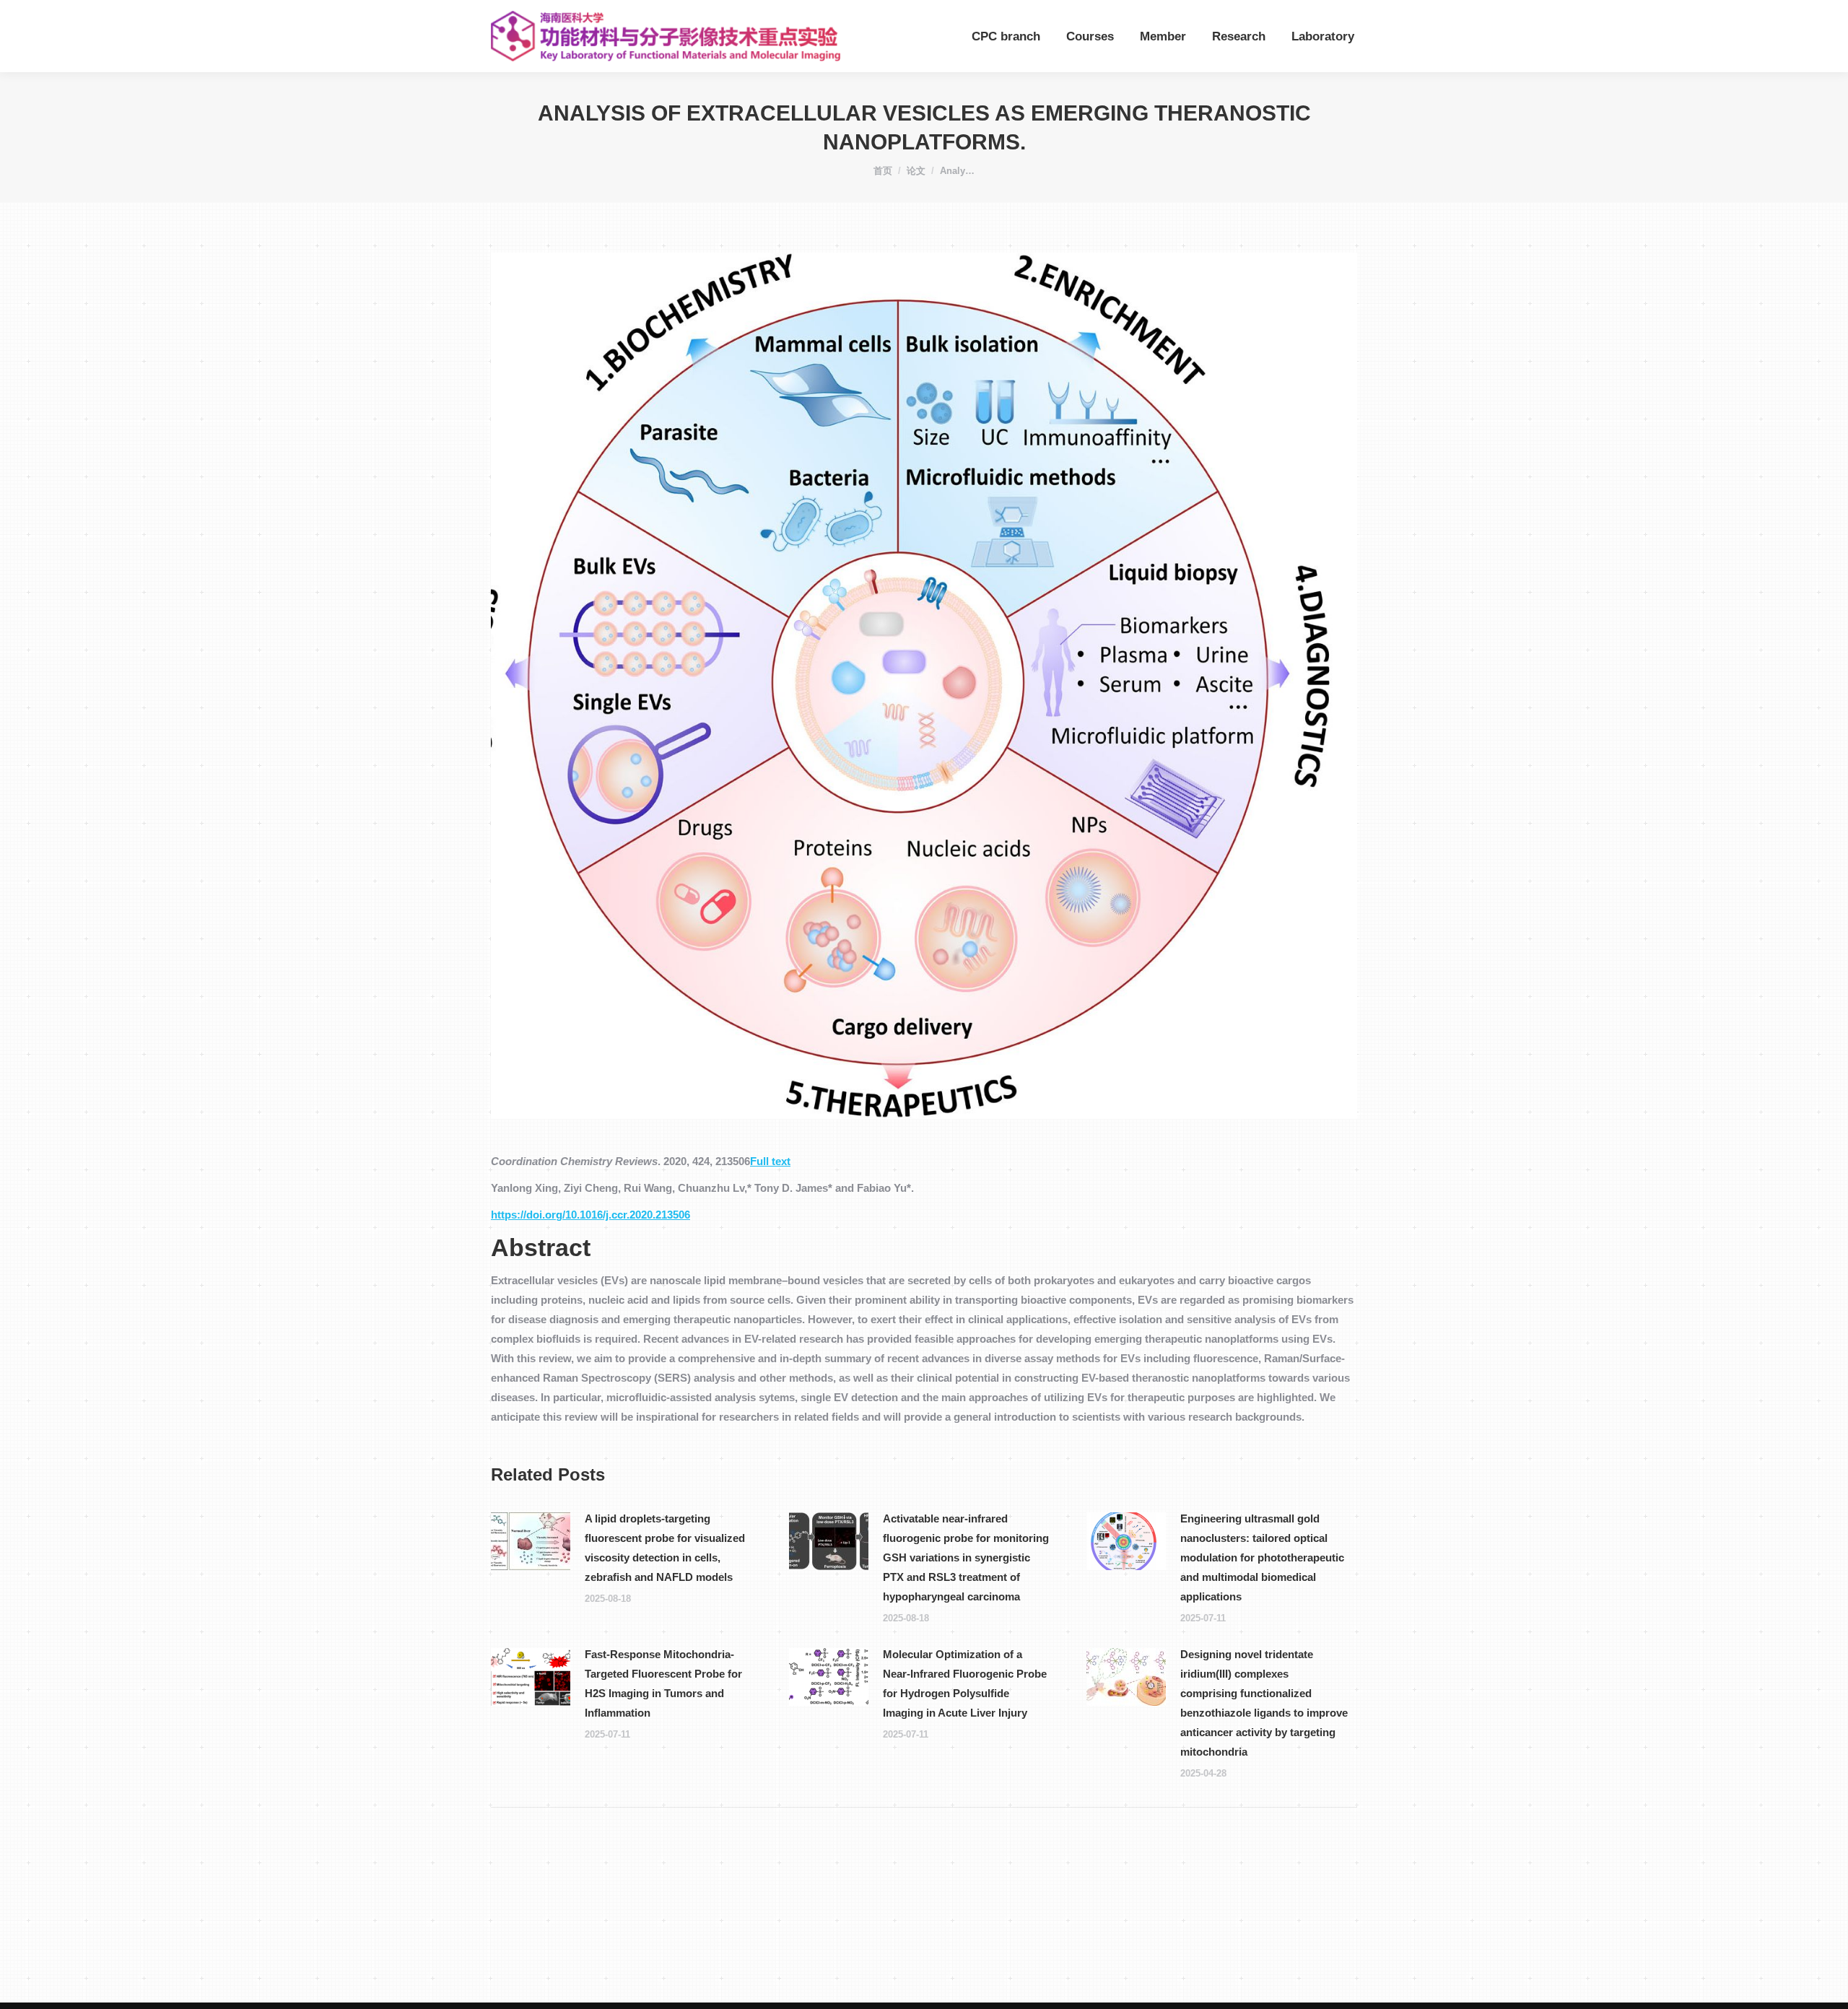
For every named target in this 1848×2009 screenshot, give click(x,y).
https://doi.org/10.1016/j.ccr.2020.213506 (590, 1215)
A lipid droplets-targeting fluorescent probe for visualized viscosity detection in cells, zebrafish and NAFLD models (665, 1548)
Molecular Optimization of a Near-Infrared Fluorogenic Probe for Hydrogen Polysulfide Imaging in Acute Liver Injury (965, 1683)
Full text (770, 1161)
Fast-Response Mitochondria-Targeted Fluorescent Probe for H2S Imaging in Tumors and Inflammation (663, 1683)
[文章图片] (531, 1541)
